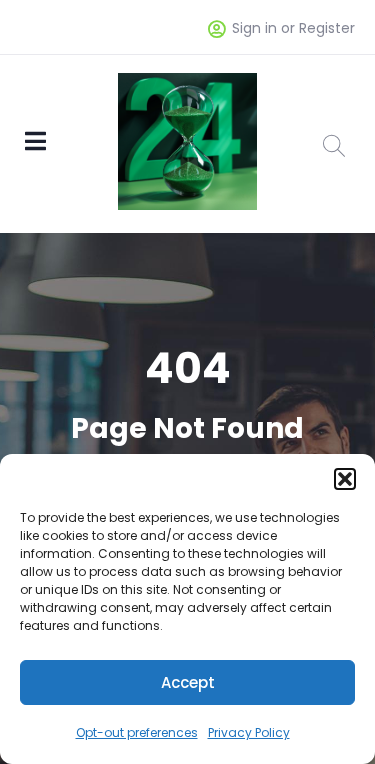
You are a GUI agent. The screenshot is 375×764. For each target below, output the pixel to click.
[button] (345, 479)
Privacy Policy (249, 732)
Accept (188, 682)
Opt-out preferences (137, 732)
